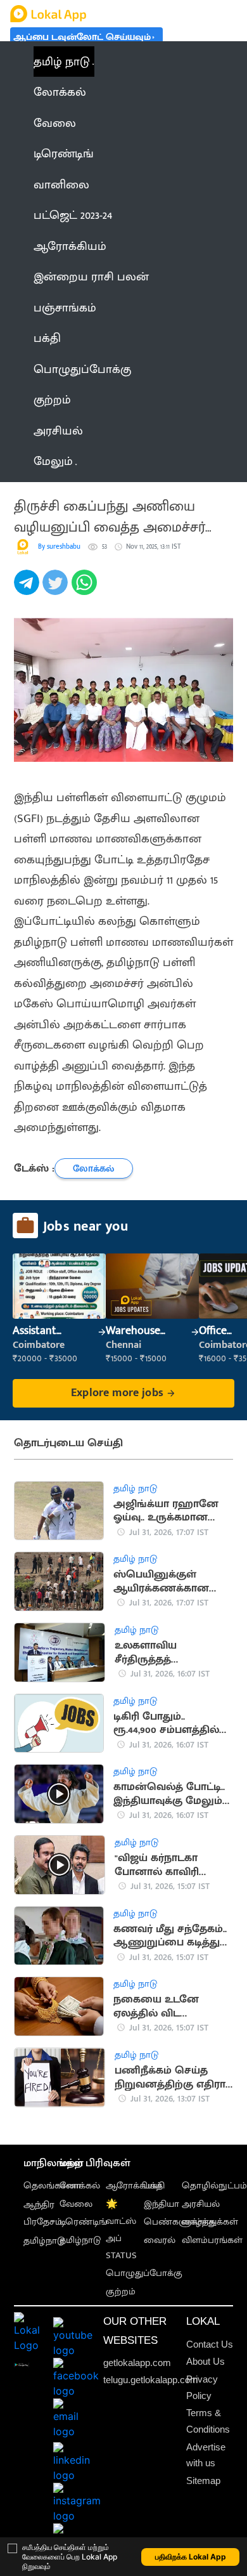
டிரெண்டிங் (83, 2222)
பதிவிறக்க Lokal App (191, 2557)
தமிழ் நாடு (62, 62)
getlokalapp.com (137, 2363)
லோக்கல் (80, 2186)
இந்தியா (161, 2204)
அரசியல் (201, 2204)
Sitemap (203, 2481)
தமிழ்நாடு (44, 2241)
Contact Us (210, 2344)
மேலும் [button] (53, 461)
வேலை (76, 2204)
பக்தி (154, 2186)
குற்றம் (121, 2292)
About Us (206, 2361)
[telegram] (28, 589)
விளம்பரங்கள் (212, 2240)
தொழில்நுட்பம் (214, 2186)
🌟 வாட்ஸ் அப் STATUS (121, 2230)
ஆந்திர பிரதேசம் (43, 2213)
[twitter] (57, 589)
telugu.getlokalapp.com (151, 2380)
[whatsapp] (86, 589)
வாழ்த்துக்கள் (210, 2222)
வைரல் (160, 2240)
